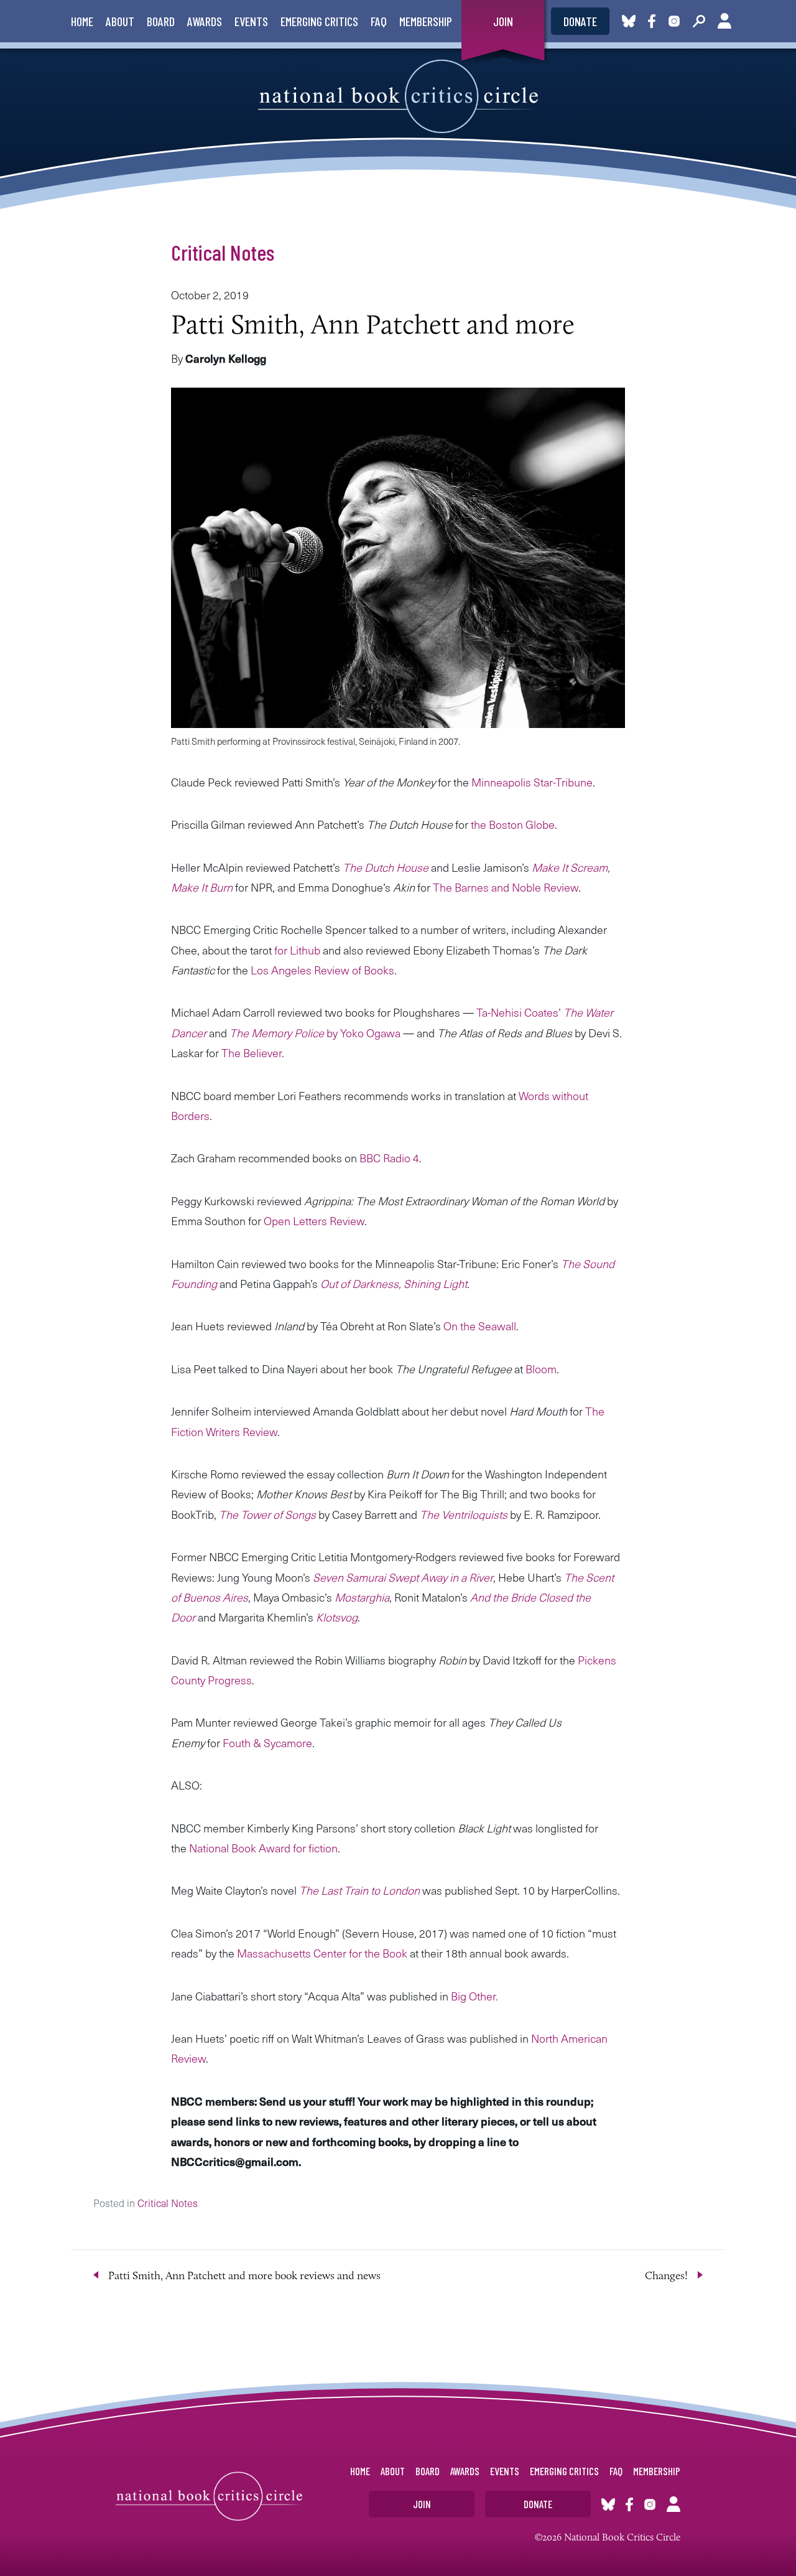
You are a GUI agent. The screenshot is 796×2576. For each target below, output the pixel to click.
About (120, 21)
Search (699, 21)
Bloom (541, 1369)
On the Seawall (480, 1326)
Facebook (654, 21)
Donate (580, 21)
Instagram (674, 21)
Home (82, 21)
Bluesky (629, 21)
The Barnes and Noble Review (506, 887)
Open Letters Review (314, 1220)
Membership (426, 21)
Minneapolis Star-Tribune (532, 782)
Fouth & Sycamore (267, 1743)
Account (724, 21)
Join (503, 21)
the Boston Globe (513, 824)
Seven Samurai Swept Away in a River (403, 1577)
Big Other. (474, 1996)
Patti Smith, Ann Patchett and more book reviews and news (244, 2275)
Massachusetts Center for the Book (322, 1953)
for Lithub (297, 950)
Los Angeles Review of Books (322, 970)
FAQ (379, 21)
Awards (205, 21)
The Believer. (253, 1052)
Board (161, 21)
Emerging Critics (319, 21)
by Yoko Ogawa (315, 1033)
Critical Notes (223, 252)
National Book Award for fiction (263, 1848)
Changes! (666, 2275)
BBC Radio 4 (389, 1158)
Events (251, 21)
